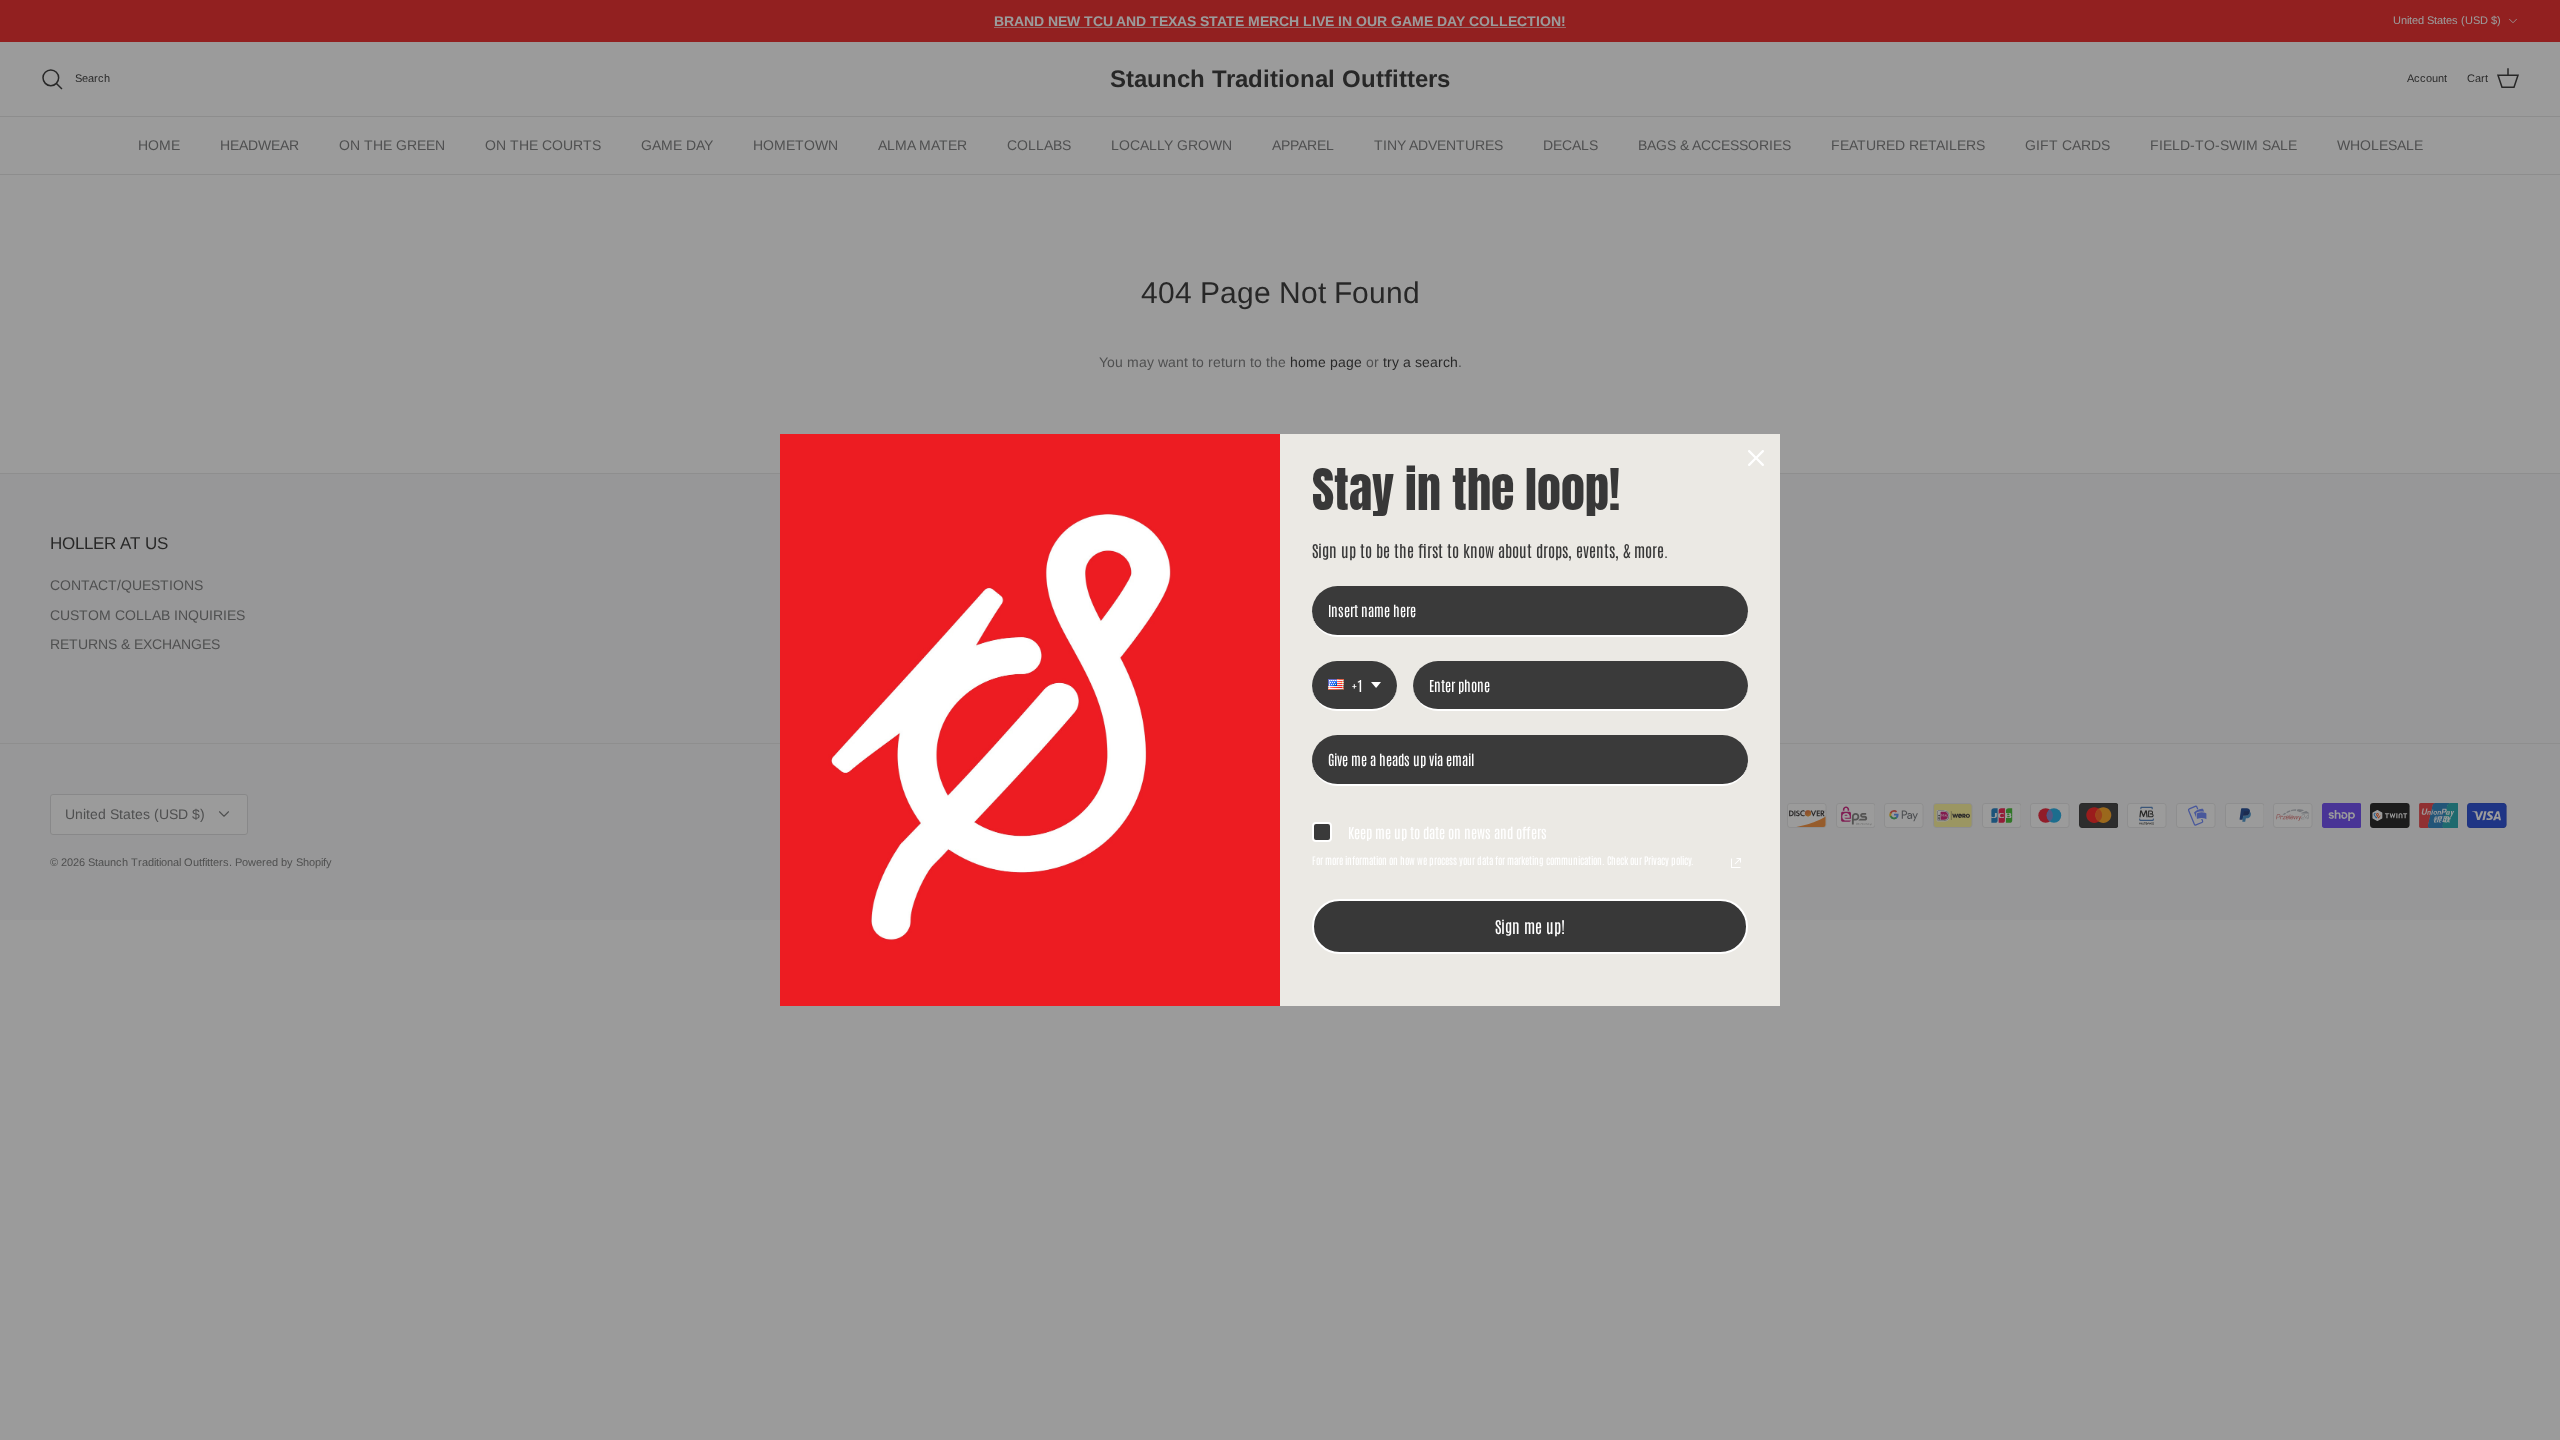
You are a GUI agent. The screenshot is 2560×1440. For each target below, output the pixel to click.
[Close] (1756, 458)
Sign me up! (1530, 926)
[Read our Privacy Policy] (1736, 863)
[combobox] (1354, 686)
